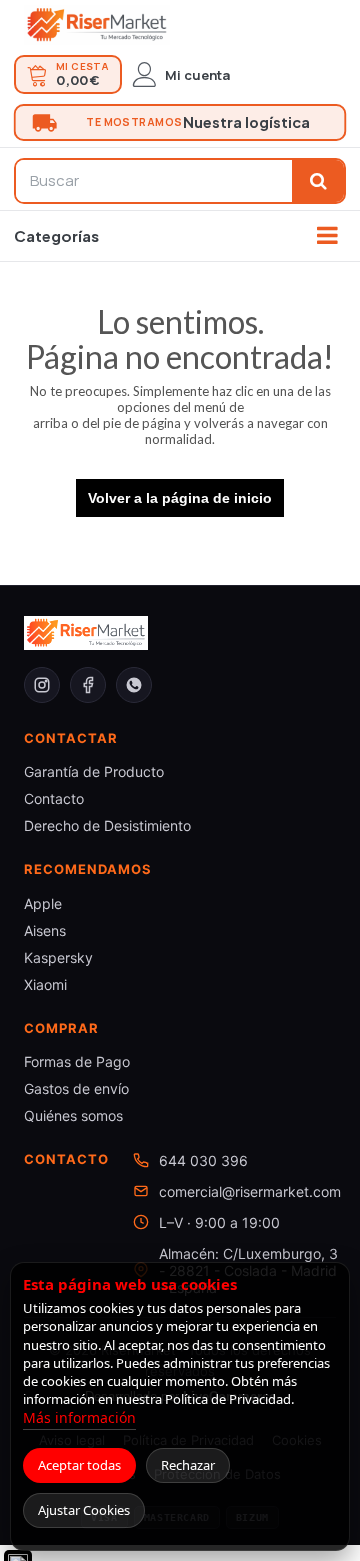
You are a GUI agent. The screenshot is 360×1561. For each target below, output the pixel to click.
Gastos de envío (76, 1088)
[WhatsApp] (134, 685)
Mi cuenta (197, 75)
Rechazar (188, 1465)
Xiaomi (45, 984)
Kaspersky (58, 957)
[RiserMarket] (97, 25)
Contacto (54, 798)
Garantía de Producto (94, 771)
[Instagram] (42, 685)
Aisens (45, 930)
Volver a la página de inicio (180, 498)
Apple (43, 903)
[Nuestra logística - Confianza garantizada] (180, 122)
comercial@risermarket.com (250, 1191)
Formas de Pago (77, 1061)
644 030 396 (203, 1160)
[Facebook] (88, 685)
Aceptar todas (79, 1465)
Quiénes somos (73, 1115)
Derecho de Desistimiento (107, 825)
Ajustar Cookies (84, 1510)
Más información (79, 1417)
